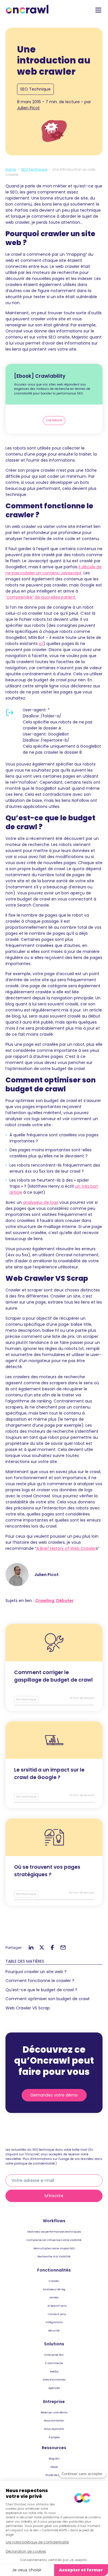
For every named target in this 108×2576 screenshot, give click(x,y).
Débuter (65, 1601)
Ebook (54, 2467)
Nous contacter (54, 2420)
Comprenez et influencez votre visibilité (54, 2240)
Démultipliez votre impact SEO (54, 2248)
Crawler (54, 2281)
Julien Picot (28, 108)
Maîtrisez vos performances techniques (54, 2232)
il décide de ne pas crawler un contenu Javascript (54, 570)
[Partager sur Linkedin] (31, 1948)
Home (11, 169)
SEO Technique (35, 89)
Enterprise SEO (54, 2355)
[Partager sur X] (42, 1948)
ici (41, 644)
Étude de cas (54, 2475)
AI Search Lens (57, 2306)
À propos (54, 2437)
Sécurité (54, 2330)
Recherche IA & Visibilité (54, 2256)
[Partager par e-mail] (63, 1948)
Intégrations (54, 2322)
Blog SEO (54, 2459)
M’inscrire (54, 2196)
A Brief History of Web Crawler (66, 1548)
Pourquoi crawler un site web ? (36, 1972)
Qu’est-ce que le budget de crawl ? (41, 1990)
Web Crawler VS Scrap (28, 2008)
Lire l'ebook (54, 420)
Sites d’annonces (54, 2379)
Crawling (45, 1601)
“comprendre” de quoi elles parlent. (41, 597)
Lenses (54, 2297)
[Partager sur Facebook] (52, 1948)
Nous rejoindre (54, 2429)
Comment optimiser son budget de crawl (47, 1999)
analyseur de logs (41, 1202)
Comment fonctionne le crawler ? (40, 1981)
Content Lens (57, 2314)
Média (54, 2371)
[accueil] (27, 9)
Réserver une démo (54, 2412)
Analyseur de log (54, 2289)
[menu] (98, 10)
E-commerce (54, 2363)
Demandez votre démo (54, 2095)
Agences (54, 2388)
